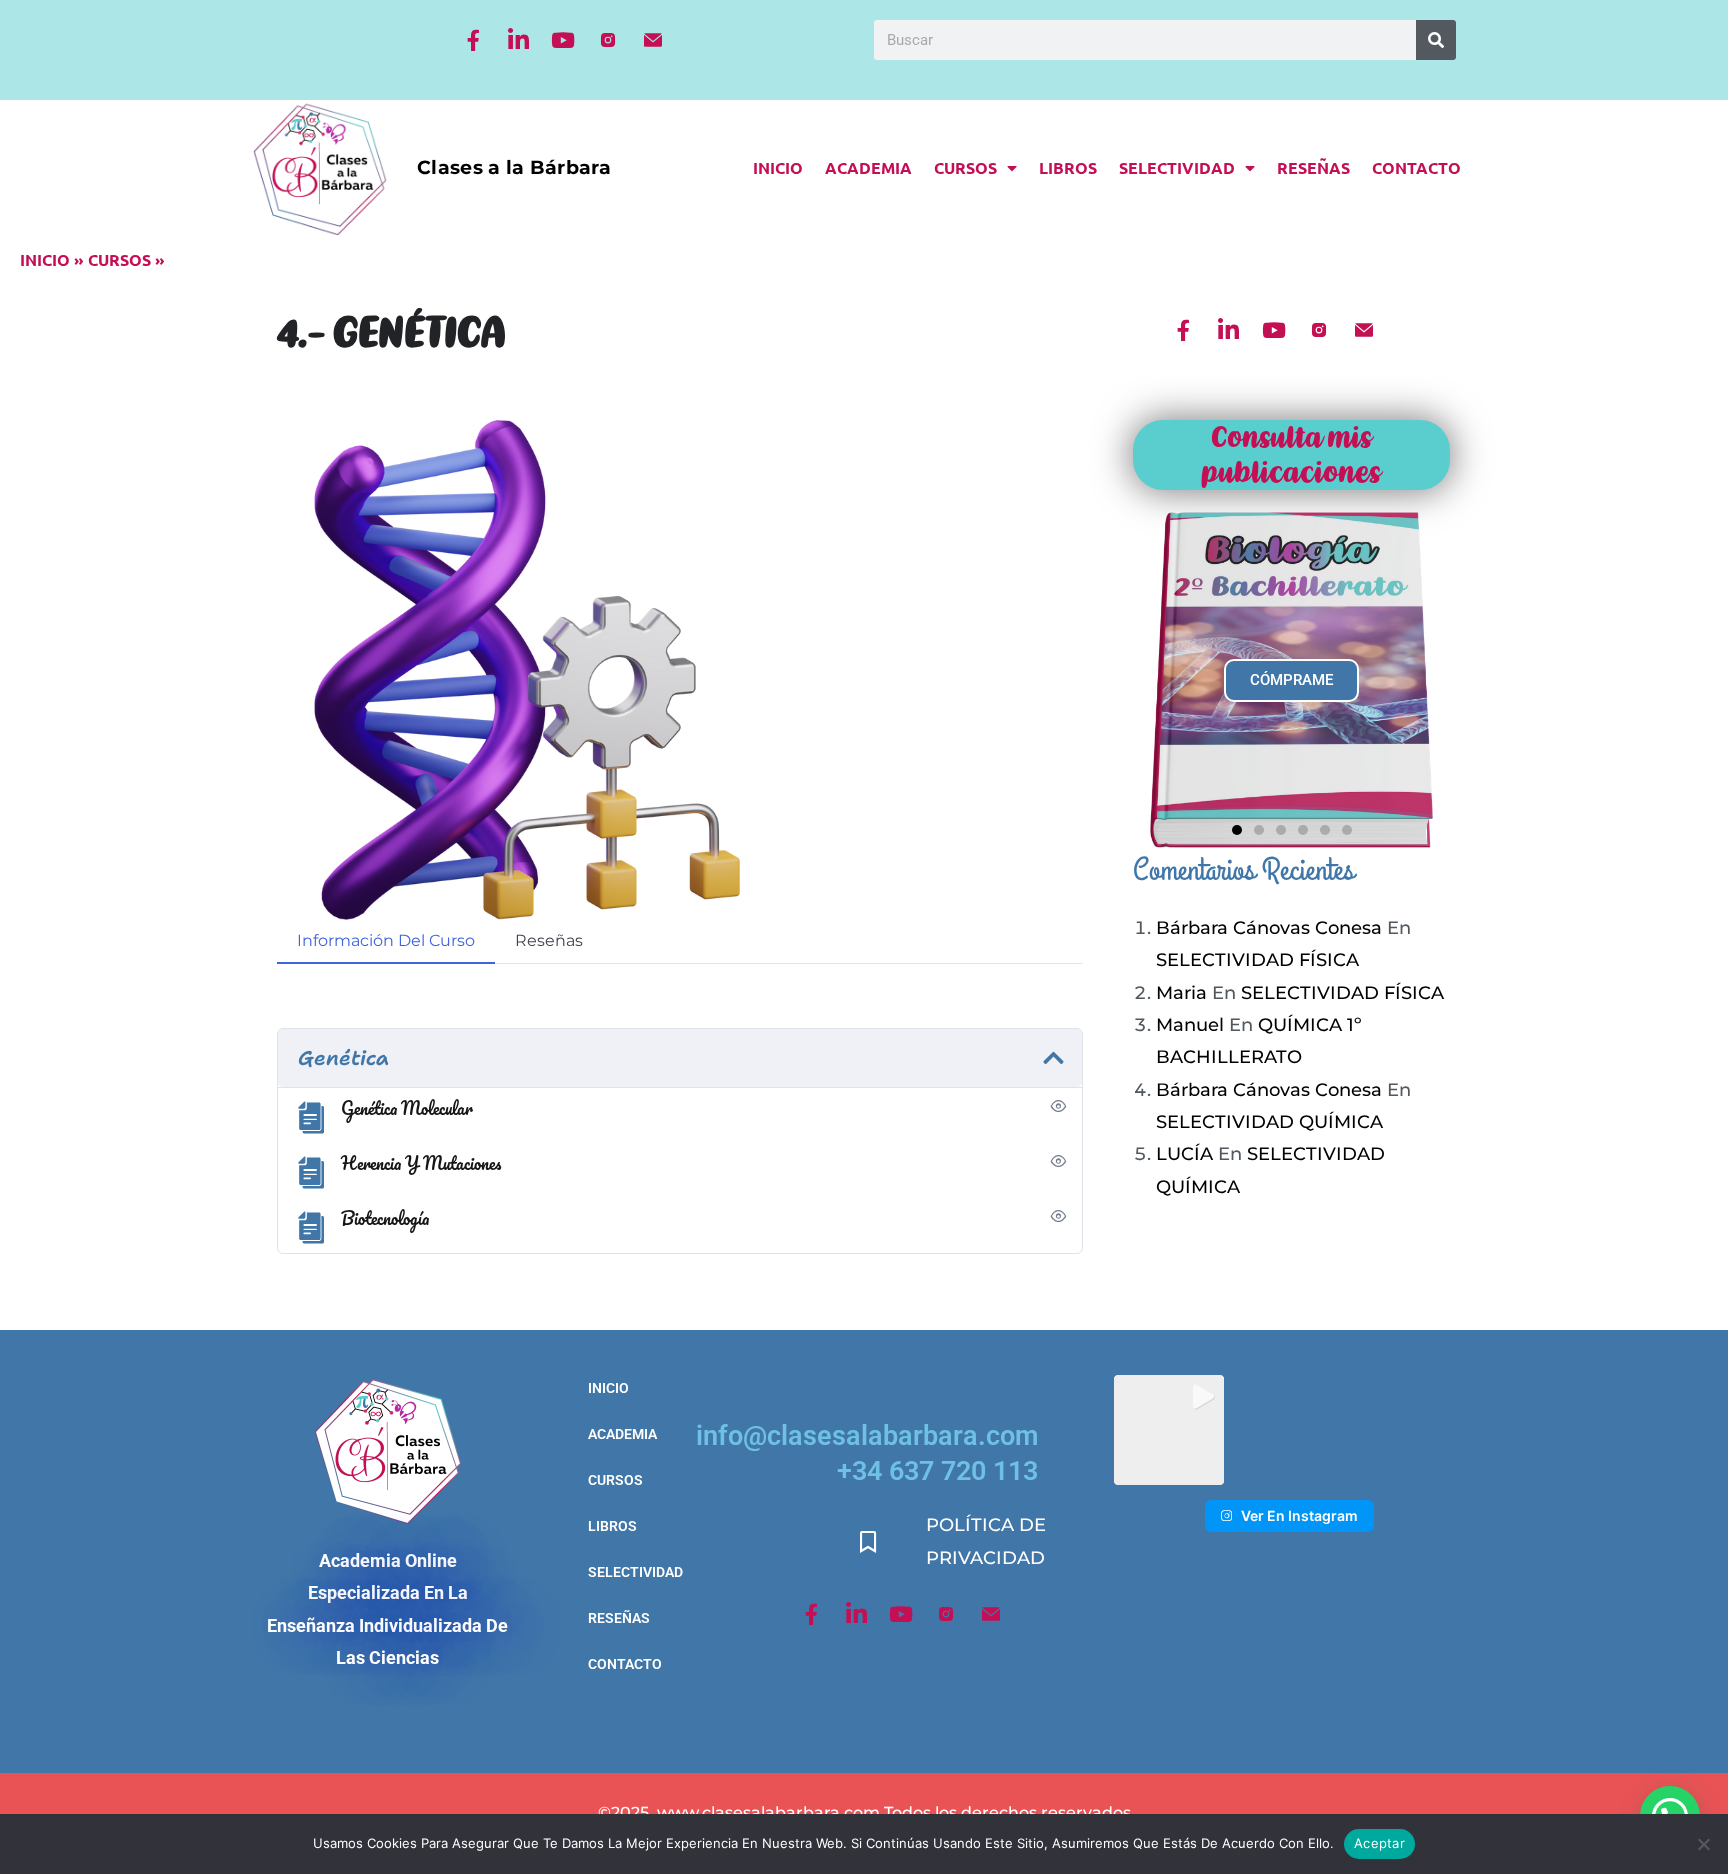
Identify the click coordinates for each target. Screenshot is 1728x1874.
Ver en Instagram (1299, 1515)
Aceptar (1379, 1843)
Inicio (778, 167)
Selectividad (1177, 167)
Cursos (965, 167)
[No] (1703, 1844)
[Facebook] (473, 40)
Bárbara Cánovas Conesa (1269, 928)
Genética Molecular (407, 1108)
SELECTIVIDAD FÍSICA (1257, 960)
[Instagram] (608, 40)
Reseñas (549, 940)
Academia (868, 167)
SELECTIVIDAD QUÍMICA (1269, 1122)
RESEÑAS (1313, 167)
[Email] (653, 40)
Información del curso (386, 940)
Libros (1068, 167)
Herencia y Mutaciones (421, 1163)
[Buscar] (1436, 40)
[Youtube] (563, 40)
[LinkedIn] (518, 40)
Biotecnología (385, 1218)
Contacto (1416, 167)
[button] (1237, 830)
